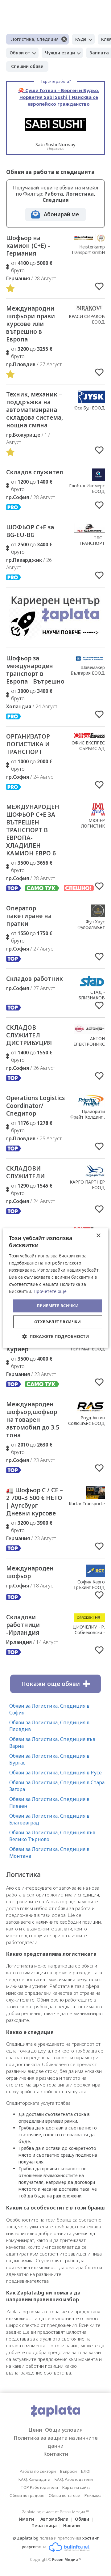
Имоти (27, 2519)
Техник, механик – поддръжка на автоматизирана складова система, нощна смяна (35, 410)
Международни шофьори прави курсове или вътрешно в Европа (31, 324)
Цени (35, 2430)
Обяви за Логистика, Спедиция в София (49, 1709)
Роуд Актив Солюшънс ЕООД (86, 1420)
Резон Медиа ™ (67, 2559)
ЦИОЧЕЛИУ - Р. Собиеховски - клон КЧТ (89, 1632)
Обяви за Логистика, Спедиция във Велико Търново (52, 1836)
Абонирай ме (61, 214)
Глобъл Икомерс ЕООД (87, 488)
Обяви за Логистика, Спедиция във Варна (52, 1743)
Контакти (56, 2454)
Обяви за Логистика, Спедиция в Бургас (49, 1759)
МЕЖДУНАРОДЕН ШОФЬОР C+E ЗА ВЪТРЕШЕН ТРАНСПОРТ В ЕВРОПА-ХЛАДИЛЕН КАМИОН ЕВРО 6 (33, 830)
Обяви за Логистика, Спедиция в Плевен (49, 1803)
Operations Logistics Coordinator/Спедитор (35, 1106)
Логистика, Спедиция (35, 39)
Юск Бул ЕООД (89, 408)
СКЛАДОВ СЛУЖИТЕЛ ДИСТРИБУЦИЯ (29, 1035)
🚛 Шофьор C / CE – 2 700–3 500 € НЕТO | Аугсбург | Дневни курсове (35, 1502)
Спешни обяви (27, 66)
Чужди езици (60, 53)
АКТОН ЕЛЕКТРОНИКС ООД (89, 1044)
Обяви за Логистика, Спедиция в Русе (55, 1773)
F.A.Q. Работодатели (74, 2479)
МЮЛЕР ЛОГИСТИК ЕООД (93, 826)
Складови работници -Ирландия (23, 1625)
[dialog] (55, 1288)
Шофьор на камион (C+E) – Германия (28, 246)
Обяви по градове (27, 2495)
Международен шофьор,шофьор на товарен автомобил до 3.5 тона (33, 1420)
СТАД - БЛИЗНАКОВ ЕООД (92, 998)
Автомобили (54, 2519)
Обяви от (20, 53)
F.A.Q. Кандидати (34, 2479)
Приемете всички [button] (58, 1306)
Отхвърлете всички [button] (58, 1322)
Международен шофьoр (30, 1572)
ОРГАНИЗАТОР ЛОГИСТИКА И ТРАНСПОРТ (28, 744)
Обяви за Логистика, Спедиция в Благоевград (49, 1819)
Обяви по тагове (64, 2495)
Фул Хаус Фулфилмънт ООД (91, 927)
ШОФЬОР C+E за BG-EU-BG (30, 531)
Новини (72, 2525)
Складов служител (35, 472)
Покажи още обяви (51, 1684)
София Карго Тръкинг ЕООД (89, 1585)
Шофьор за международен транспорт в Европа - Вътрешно (35, 670)
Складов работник (35, 979)
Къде (81, 39)
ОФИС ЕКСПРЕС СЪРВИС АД (88, 746)
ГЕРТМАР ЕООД (88, 1349)
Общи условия (64, 2430)
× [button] (98, 1236)
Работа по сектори (38, 2471)
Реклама (93, 2495)
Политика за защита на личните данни (56, 2442)
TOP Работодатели (39, 2487)
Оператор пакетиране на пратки (29, 916)
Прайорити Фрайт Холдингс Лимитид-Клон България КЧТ (88, 1120)
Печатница (44, 2525)
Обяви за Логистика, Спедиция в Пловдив (49, 1726)
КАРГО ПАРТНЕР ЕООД (87, 1185)
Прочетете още (50, 1291)
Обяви (82, 2519)
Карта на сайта (76, 2487)
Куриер (17, 1349)
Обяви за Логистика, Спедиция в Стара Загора (57, 1786)
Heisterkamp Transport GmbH (88, 250)
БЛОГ (86, 2471)
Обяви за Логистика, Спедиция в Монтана (49, 1853)
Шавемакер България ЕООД (88, 670)
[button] (56, 1336)
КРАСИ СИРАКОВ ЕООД (87, 319)
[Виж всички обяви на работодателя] (89, 240)
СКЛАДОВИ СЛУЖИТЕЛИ (25, 1172)
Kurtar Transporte (87, 1504)
